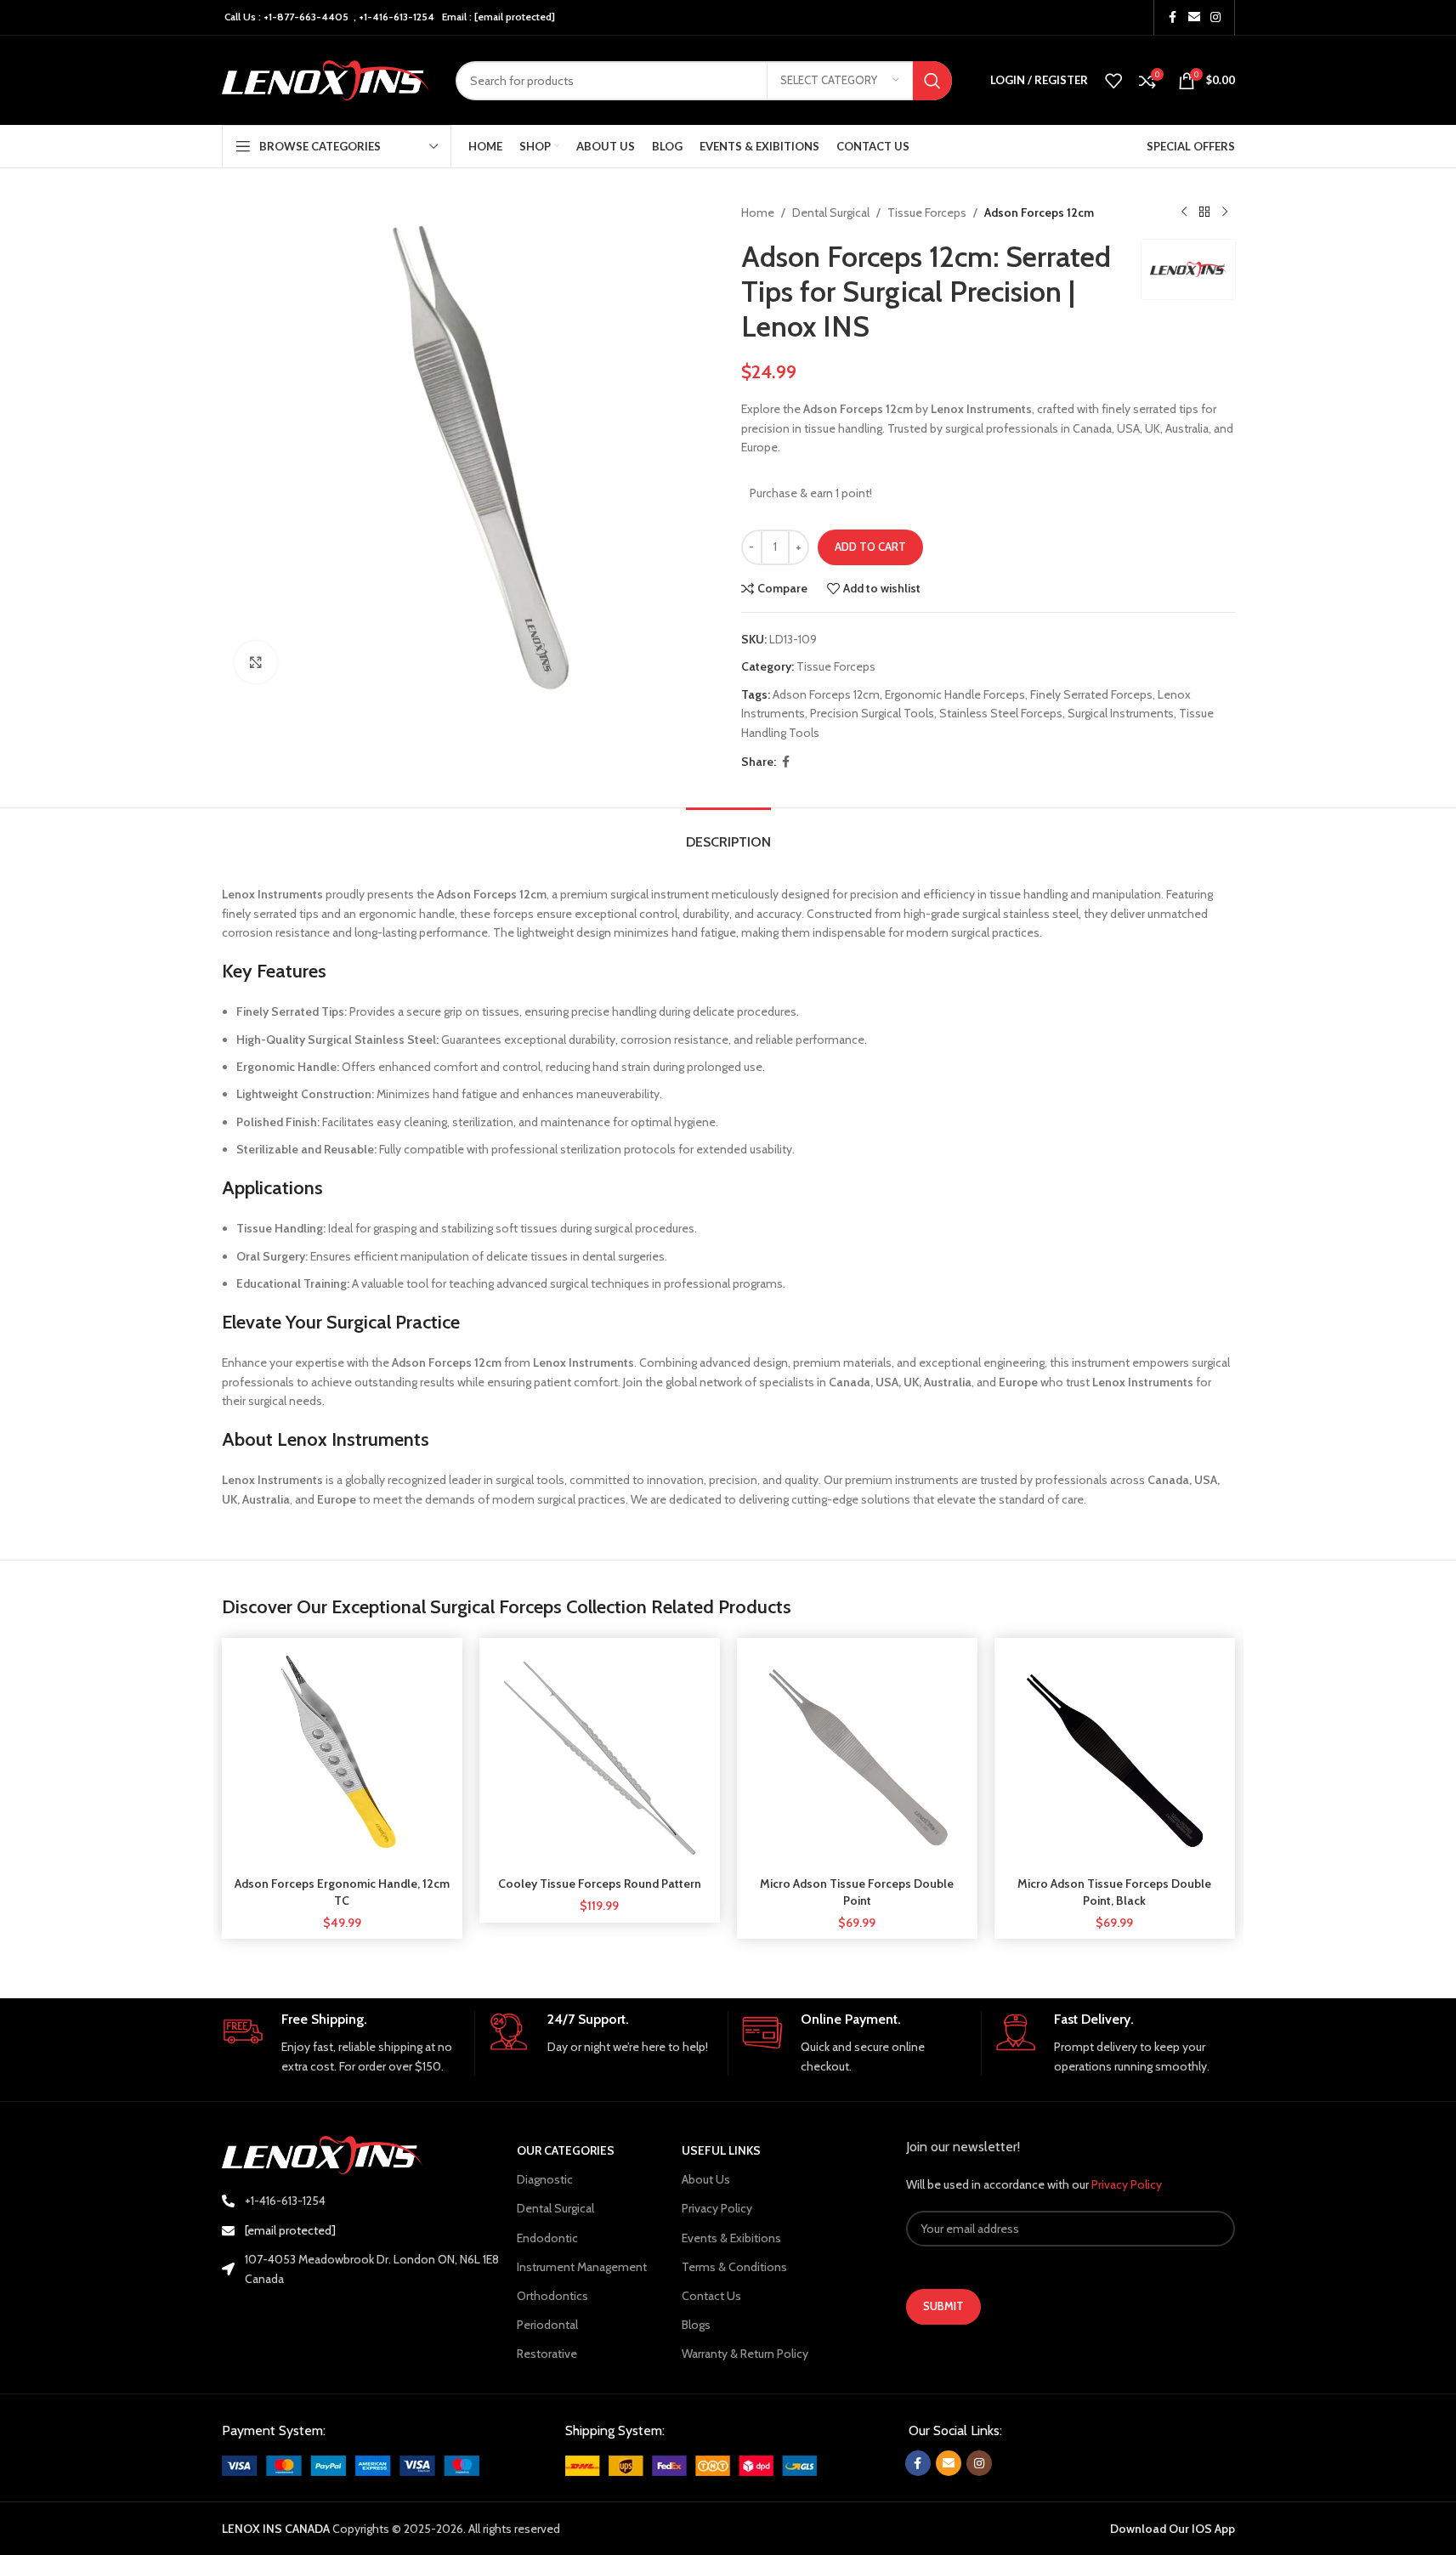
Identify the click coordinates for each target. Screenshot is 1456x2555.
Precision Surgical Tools (872, 713)
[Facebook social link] (1173, 17)
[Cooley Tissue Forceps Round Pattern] (600, 1758)
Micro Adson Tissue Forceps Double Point (857, 1892)
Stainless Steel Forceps (1001, 713)
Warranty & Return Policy (745, 2354)
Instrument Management (582, 2267)
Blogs (696, 2325)
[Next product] (1225, 212)
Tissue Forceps (927, 212)
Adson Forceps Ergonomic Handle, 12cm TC (342, 1892)
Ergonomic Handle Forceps (955, 694)
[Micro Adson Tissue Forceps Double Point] (857, 1758)
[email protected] (515, 17)
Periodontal (547, 2325)
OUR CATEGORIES (566, 2150)
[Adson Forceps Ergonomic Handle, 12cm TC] (342, 1758)
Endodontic (547, 2238)
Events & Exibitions (731, 2238)
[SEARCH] (932, 81)
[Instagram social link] (1215, 17)
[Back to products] (1204, 212)
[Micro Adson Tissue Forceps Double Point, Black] (1115, 1758)
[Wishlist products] (1113, 81)
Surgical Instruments (1121, 713)
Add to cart (870, 547)
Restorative (547, 2354)
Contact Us (711, 2296)
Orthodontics (552, 2296)
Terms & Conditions (734, 2267)
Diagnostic (545, 2179)
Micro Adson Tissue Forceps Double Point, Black (1114, 1892)
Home (758, 212)
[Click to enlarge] (256, 662)
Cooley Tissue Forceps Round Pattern (600, 1884)
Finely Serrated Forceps (1091, 694)
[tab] (728, 833)
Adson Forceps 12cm (826, 694)
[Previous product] (1184, 212)
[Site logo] (326, 79)
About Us (706, 2179)
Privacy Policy (717, 2208)
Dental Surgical (831, 212)
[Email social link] (1194, 17)
